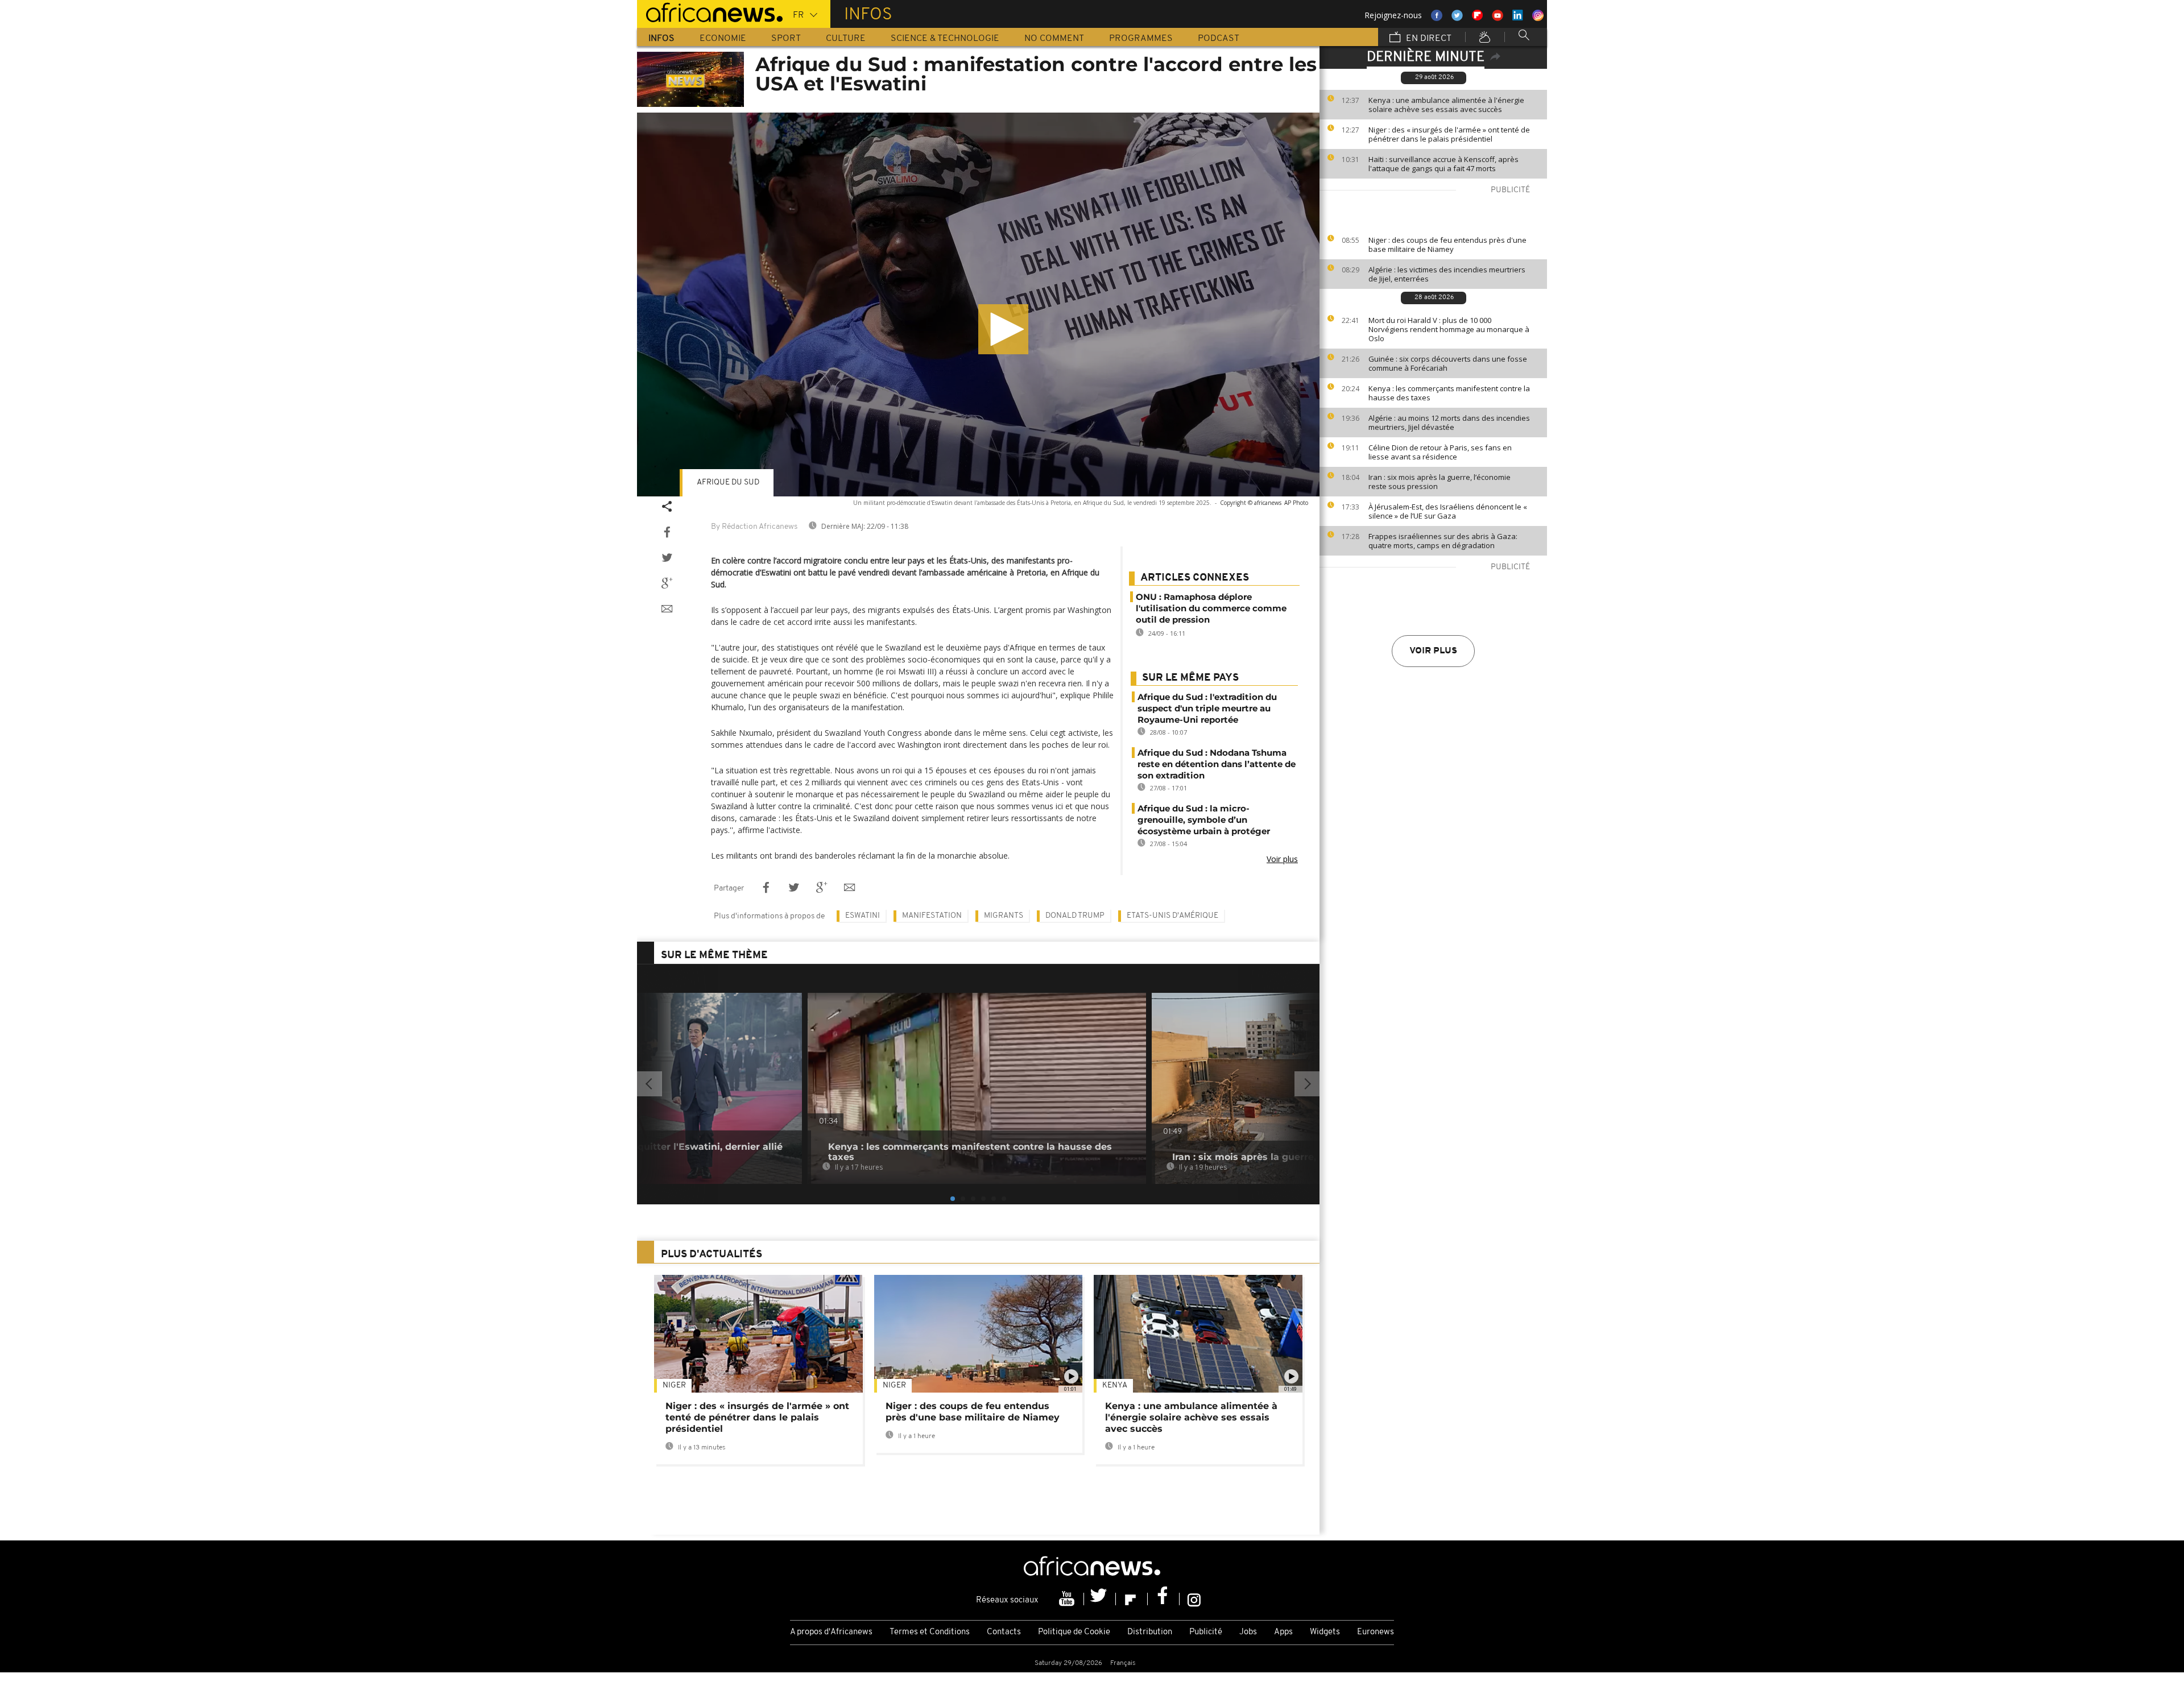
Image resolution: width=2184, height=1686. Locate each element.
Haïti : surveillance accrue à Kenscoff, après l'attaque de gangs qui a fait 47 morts (1443, 164)
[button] (1003, 329)
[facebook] (1164, 1599)
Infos (661, 39)
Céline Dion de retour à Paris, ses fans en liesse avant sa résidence (1440, 452)
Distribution (1150, 1632)
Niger (674, 1385)
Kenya (1115, 1385)
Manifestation (932, 916)
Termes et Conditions (930, 1632)
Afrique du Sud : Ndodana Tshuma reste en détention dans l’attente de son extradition (1217, 764)
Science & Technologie (945, 39)
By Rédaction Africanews (754, 527)
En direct (1428, 39)
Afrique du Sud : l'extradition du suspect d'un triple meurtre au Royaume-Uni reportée (1207, 708)
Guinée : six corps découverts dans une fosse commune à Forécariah (1448, 363)
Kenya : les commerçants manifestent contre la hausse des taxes (1449, 393)
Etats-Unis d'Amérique (1172, 916)
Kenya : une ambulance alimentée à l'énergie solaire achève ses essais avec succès (1446, 105)
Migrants (1004, 916)
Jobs (1248, 1632)
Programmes (1141, 39)
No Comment (1054, 39)
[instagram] (1194, 1599)
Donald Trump (1075, 916)
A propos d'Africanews (831, 1632)
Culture (846, 39)
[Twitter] (1100, 1599)
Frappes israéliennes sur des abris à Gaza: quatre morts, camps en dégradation (1443, 541)
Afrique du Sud (728, 482)
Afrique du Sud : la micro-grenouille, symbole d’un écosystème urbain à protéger (1204, 820)
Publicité (1206, 1632)
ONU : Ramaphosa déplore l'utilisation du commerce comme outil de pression (1211, 608)
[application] (978, 305)
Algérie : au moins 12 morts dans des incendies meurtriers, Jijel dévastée (1449, 422)
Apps (1283, 1632)
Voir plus (1433, 651)
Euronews (1376, 1632)
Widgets (1325, 1632)
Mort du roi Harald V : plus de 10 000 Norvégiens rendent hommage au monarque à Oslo (1449, 329)
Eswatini (863, 916)
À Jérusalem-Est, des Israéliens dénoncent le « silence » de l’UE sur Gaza (1448, 511)
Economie (723, 39)
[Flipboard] (1132, 1599)
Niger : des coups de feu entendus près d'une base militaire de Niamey (1447, 245)
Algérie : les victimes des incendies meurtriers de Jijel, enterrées (1447, 274)
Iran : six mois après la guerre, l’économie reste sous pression (1440, 482)
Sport (786, 39)
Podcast (1219, 39)
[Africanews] (710, 11)
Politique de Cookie (1074, 1632)
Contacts (1004, 1632)
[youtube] (1068, 1599)
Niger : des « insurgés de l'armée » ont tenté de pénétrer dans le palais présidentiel (1449, 134)
